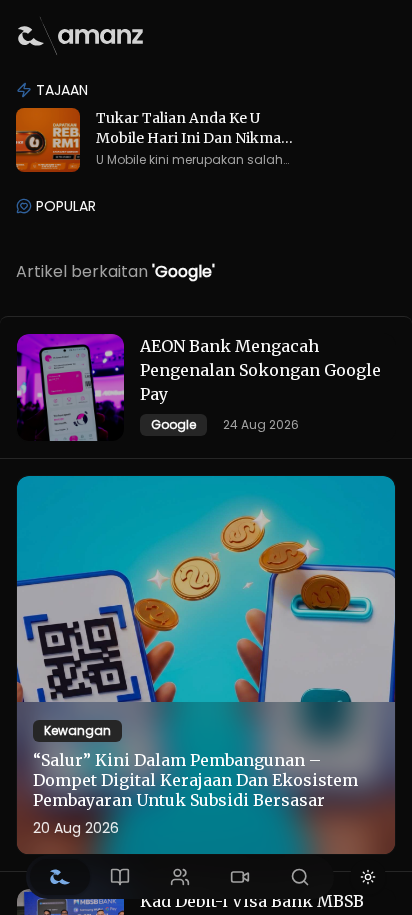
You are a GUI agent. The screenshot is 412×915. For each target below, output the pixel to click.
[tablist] (180, 877)
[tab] (60, 877)
